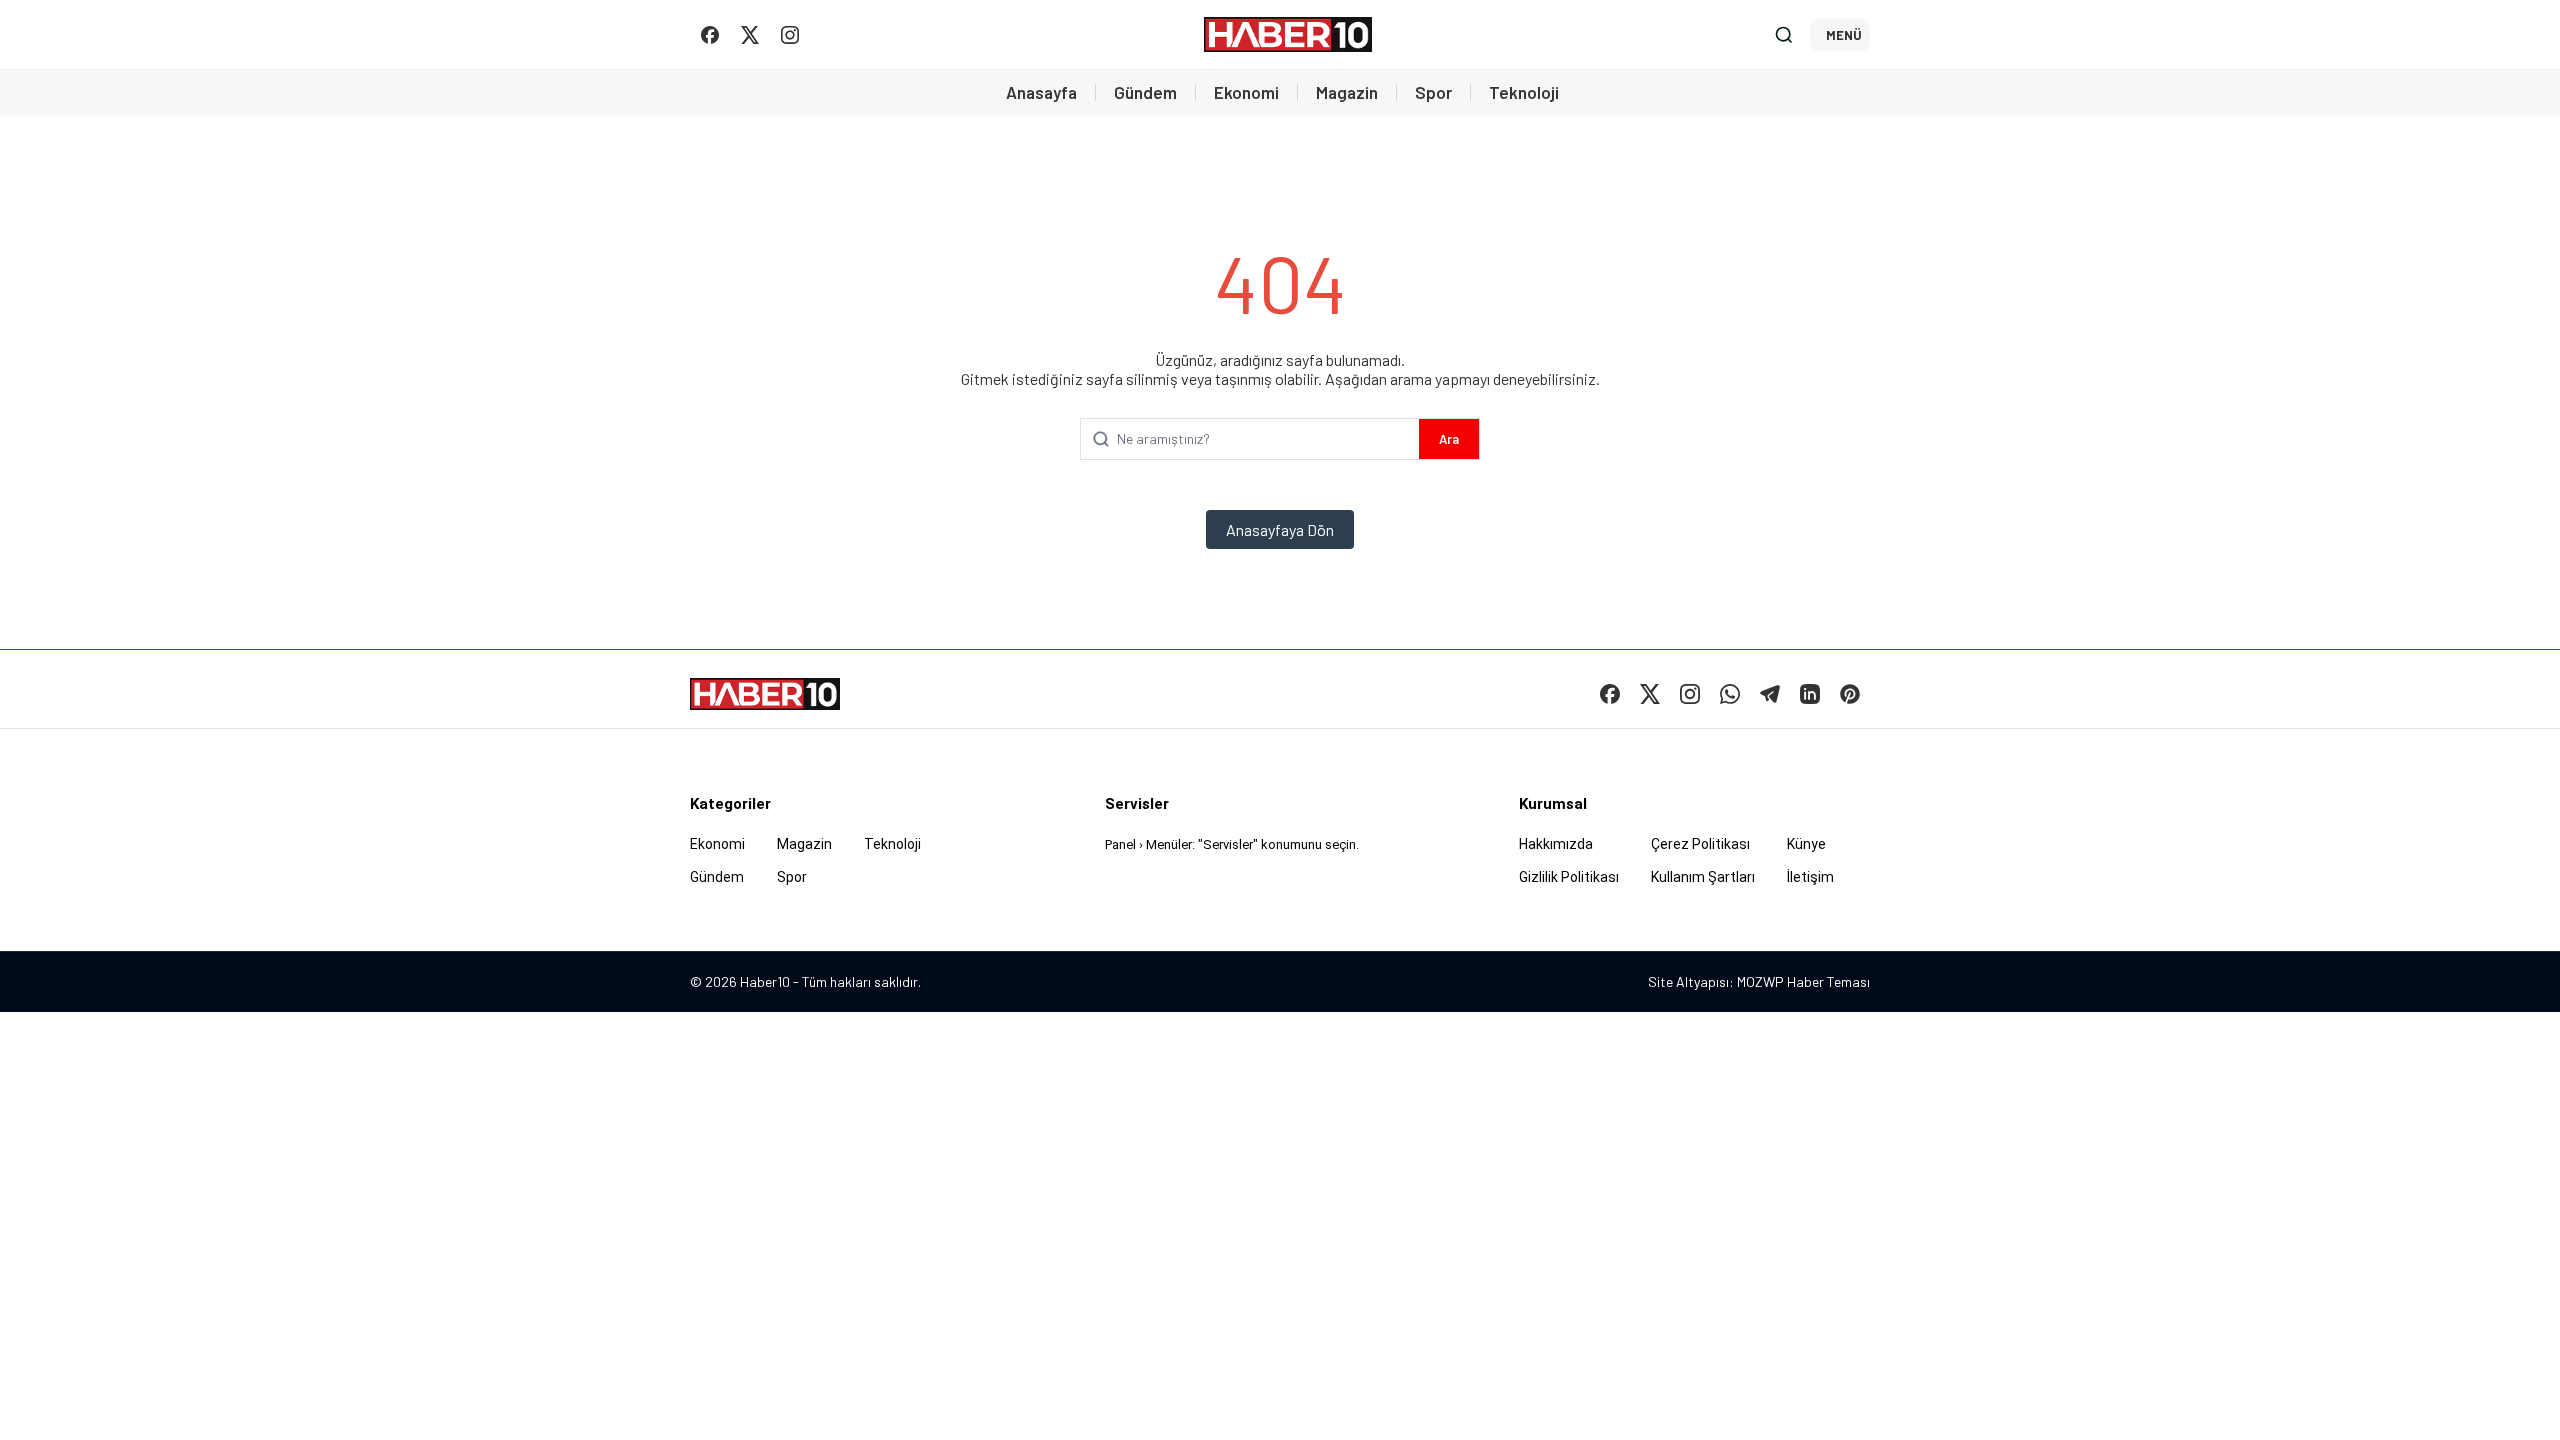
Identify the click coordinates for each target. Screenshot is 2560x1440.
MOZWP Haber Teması (1803, 981)
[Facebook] (710, 35)
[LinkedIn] (1810, 694)
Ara (1449, 439)
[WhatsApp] (1730, 694)
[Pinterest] (1850, 694)
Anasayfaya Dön (1280, 529)
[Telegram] (1770, 694)
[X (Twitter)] (750, 35)
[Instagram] (790, 35)
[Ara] (1784, 35)
